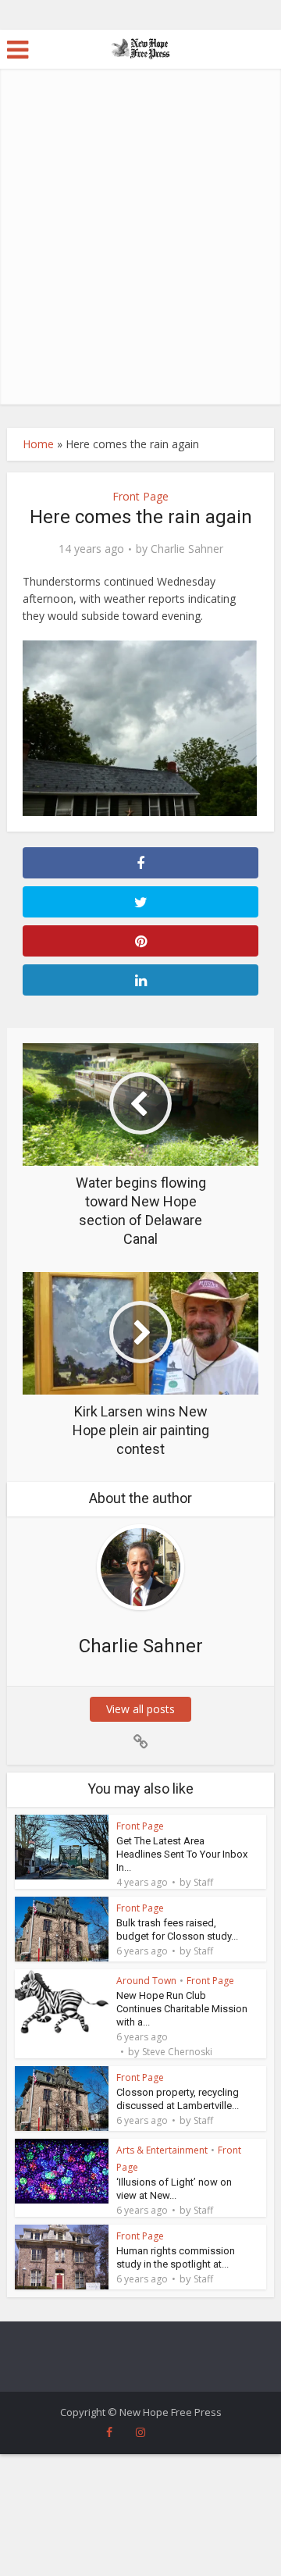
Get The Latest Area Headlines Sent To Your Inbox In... (182, 1854)
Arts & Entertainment (162, 2150)
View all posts (140, 1709)
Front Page (140, 496)
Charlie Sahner (187, 549)
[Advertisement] (140, 256)
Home (38, 444)
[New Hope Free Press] (141, 48)
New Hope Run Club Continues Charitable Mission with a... (182, 2009)
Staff (203, 1883)
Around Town (146, 1981)
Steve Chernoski (177, 2052)
